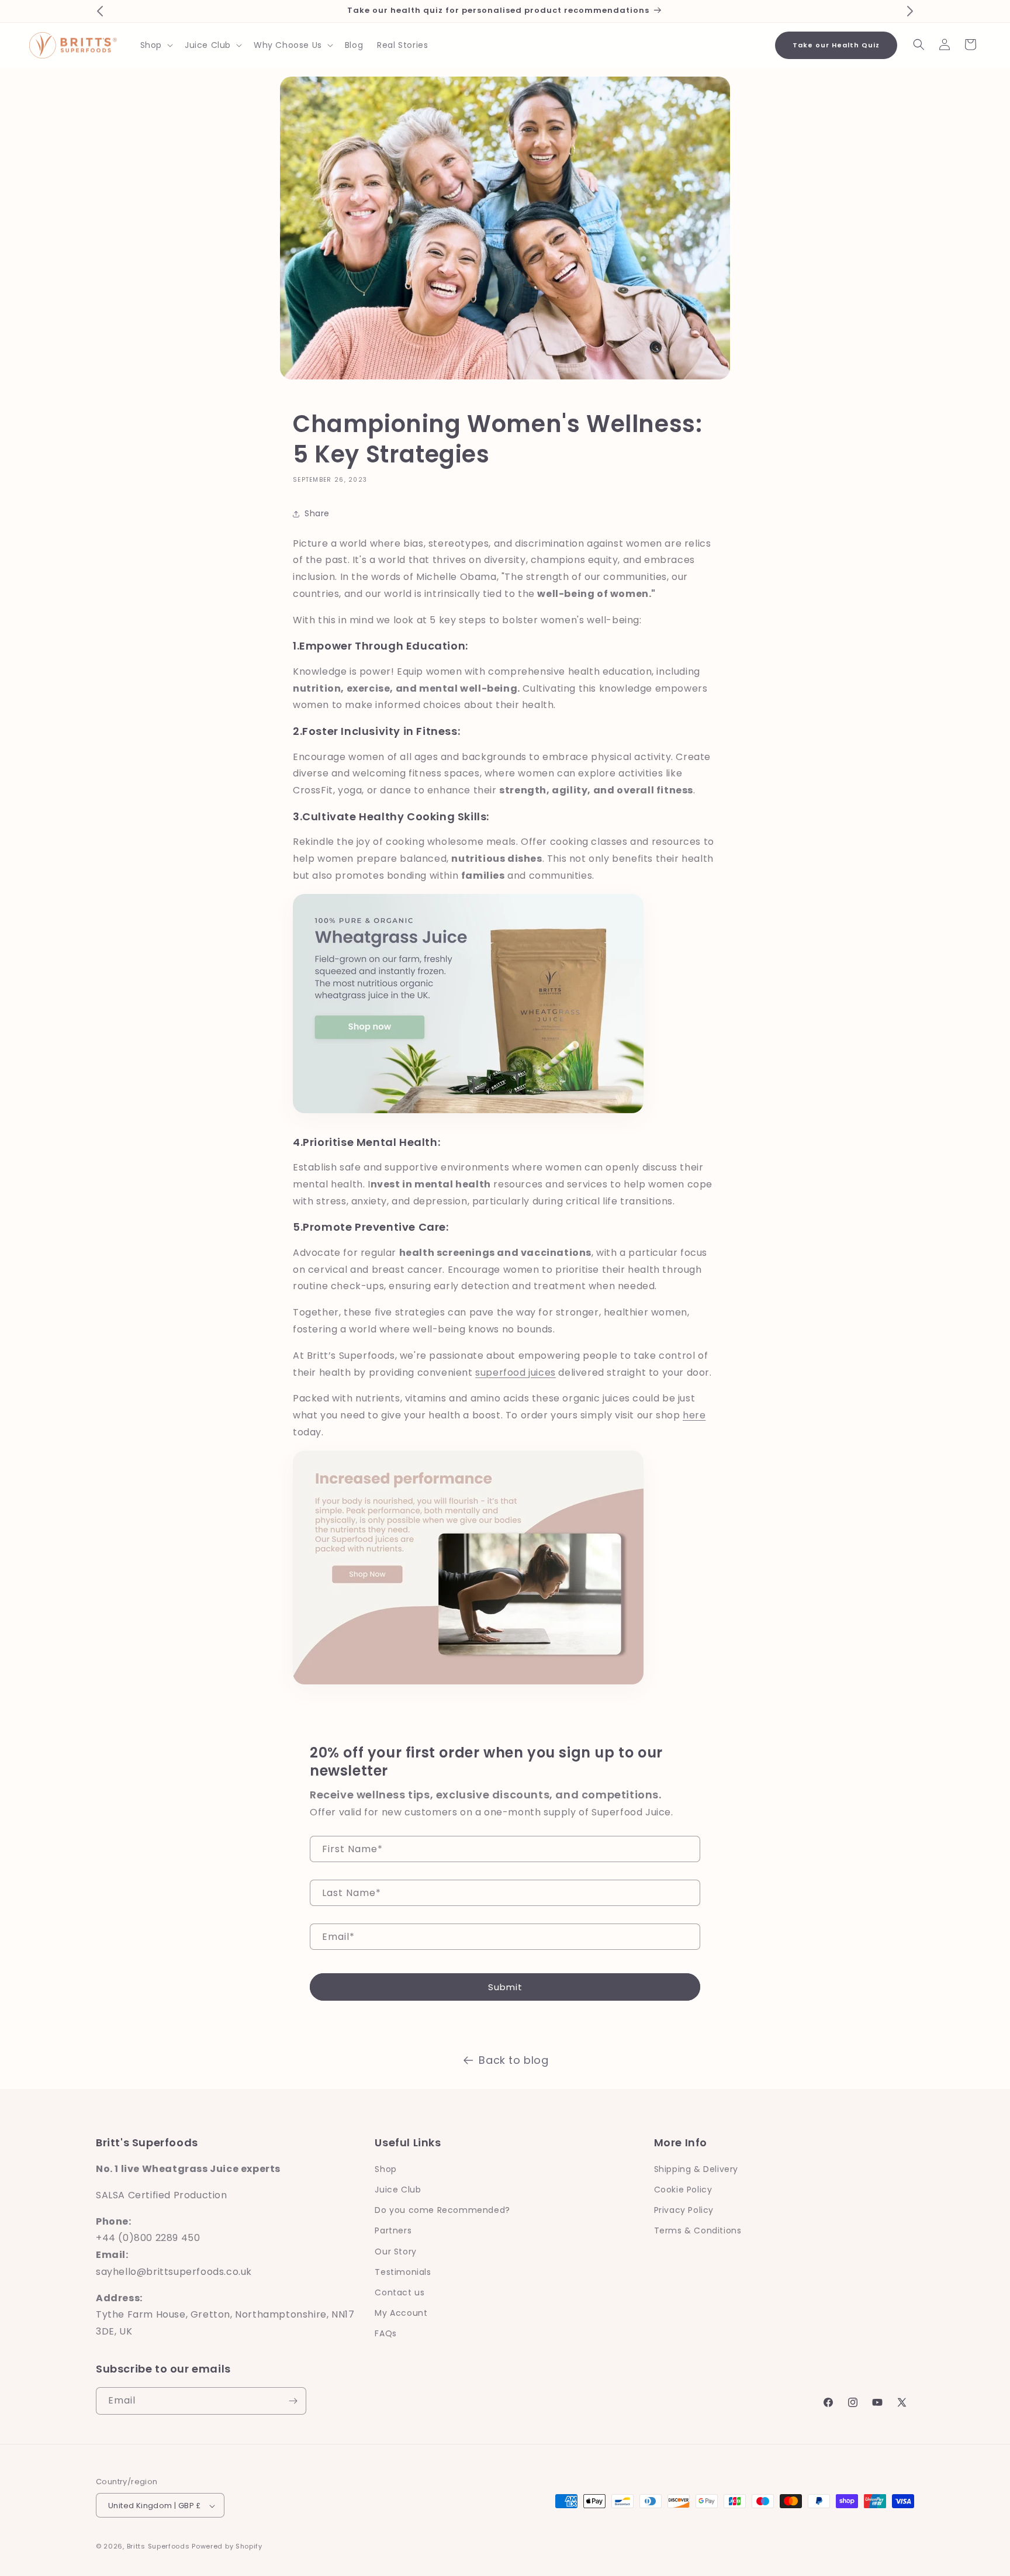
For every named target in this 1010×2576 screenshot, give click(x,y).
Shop (385, 2169)
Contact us (399, 2292)
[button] (155, 45)
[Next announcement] (910, 11)
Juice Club (398, 2190)
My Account (401, 2313)
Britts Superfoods (158, 2547)
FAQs (385, 2334)
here (694, 1415)
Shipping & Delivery (696, 2169)
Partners (393, 2231)
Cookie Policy (683, 2190)
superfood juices (516, 1372)
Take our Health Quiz (836, 45)
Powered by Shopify (227, 2547)
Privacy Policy (684, 2210)
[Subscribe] (293, 2401)
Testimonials (403, 2272)
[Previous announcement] (100, 11)
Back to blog (513, 2060)
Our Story (395, 2252)
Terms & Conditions (698, 2231)
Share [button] (317, 513)
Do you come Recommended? (442, 2210)
